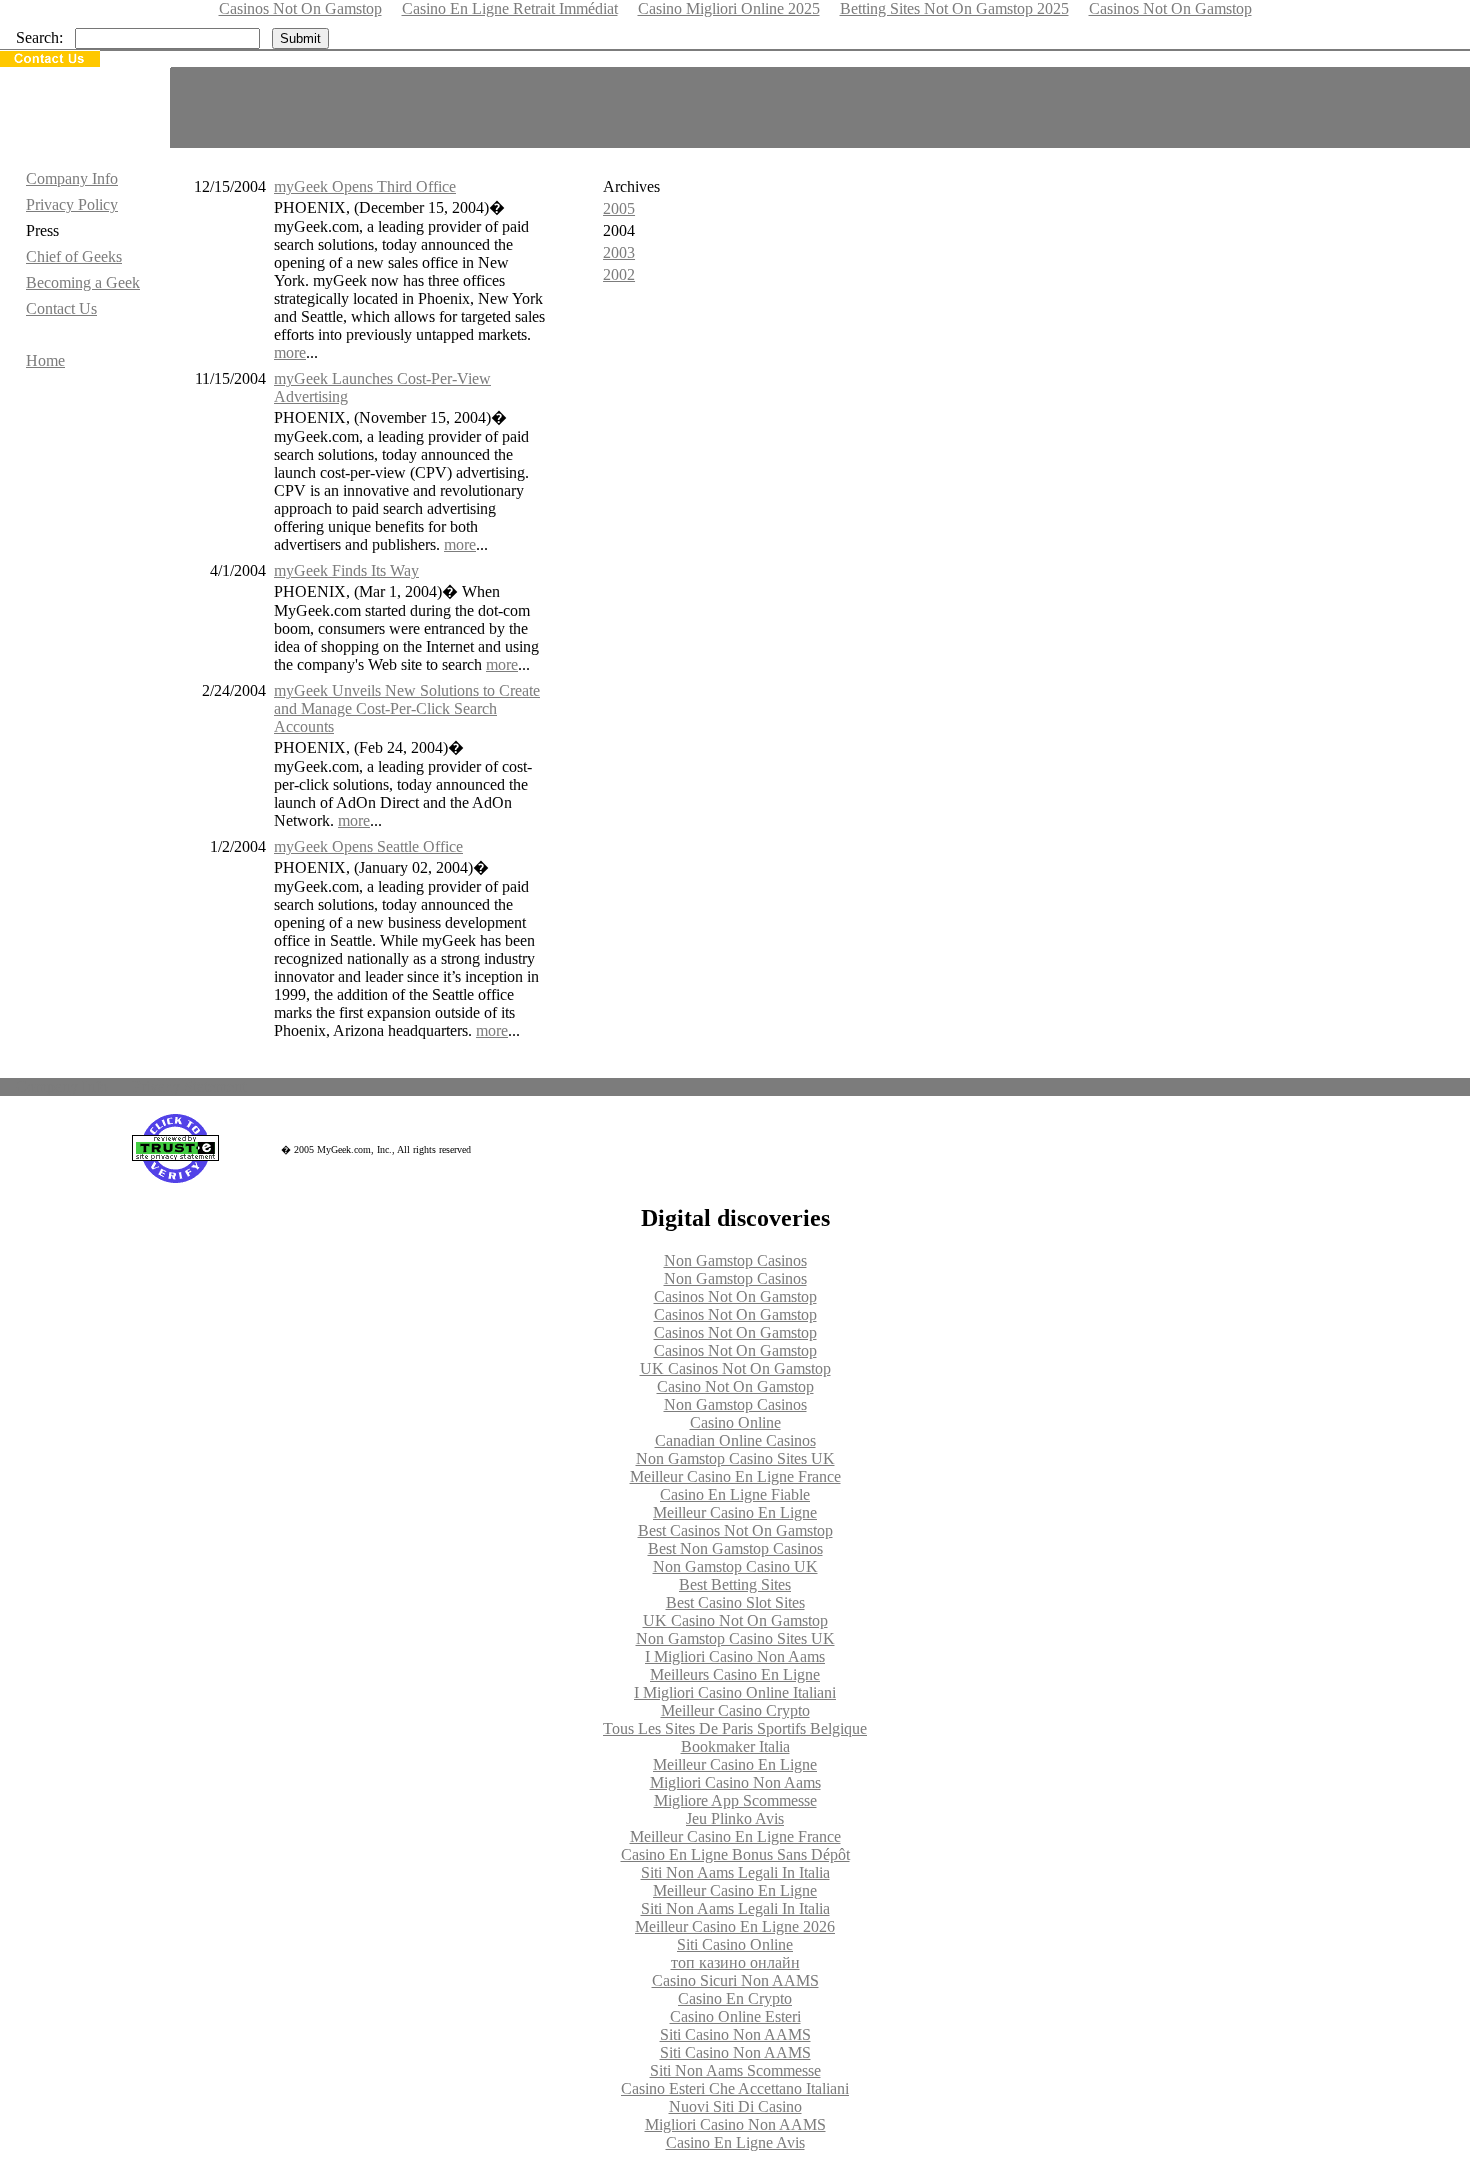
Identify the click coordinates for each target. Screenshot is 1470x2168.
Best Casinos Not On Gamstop (735, 1530)
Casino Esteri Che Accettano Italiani (735, 2088)
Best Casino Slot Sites (735, 1602)
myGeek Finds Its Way (346, 570)
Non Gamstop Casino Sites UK (735, 1458)
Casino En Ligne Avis (735, 2142)
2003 (619, 252)
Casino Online (735, 1422)
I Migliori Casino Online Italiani (735, 1692)
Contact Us (61, 308)
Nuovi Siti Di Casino (735, 2106)
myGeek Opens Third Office (365, 186)
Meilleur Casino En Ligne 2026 (735, 1926)
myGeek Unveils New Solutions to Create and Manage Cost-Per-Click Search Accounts (407, 708)
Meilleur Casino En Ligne (735, 1512)
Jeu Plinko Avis (735, 1818)
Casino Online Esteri (735, 2016)
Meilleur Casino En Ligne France (735, 1476)
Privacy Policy (72, 204)
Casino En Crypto (735, 1998)
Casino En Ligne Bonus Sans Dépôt (735, 1854)
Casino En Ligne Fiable (735, 1494)
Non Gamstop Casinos (735, 1260)
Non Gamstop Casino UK (735, 1566)
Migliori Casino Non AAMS (735, 2124)
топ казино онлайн (735, 1962)
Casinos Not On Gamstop (735, 1296)
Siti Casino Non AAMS (735, 2034)
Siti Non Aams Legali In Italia (735, 1872)
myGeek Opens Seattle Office (368, 846)
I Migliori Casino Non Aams (735, 1656)
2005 (619, 208)
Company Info (72, 178)
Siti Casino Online (735, 1944)
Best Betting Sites (735, 1584)
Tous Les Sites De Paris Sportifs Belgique (735, 1728)
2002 (619, 274)
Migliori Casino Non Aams (735, 1782)
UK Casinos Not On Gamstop (735, 1368)
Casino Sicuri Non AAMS (735, 1980)
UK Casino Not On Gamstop (735, 1620)
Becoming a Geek (83, 282)
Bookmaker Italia (735, 1746)
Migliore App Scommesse (735, 1800)
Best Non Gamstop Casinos (735, 1548)
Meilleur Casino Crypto (735, 1710)
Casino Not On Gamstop (735, 1386)
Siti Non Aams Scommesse (735, 2070)
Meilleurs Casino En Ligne (735, 1674)
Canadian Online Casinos (735, 1440)
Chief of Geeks (74, 256)
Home (45, 360)
